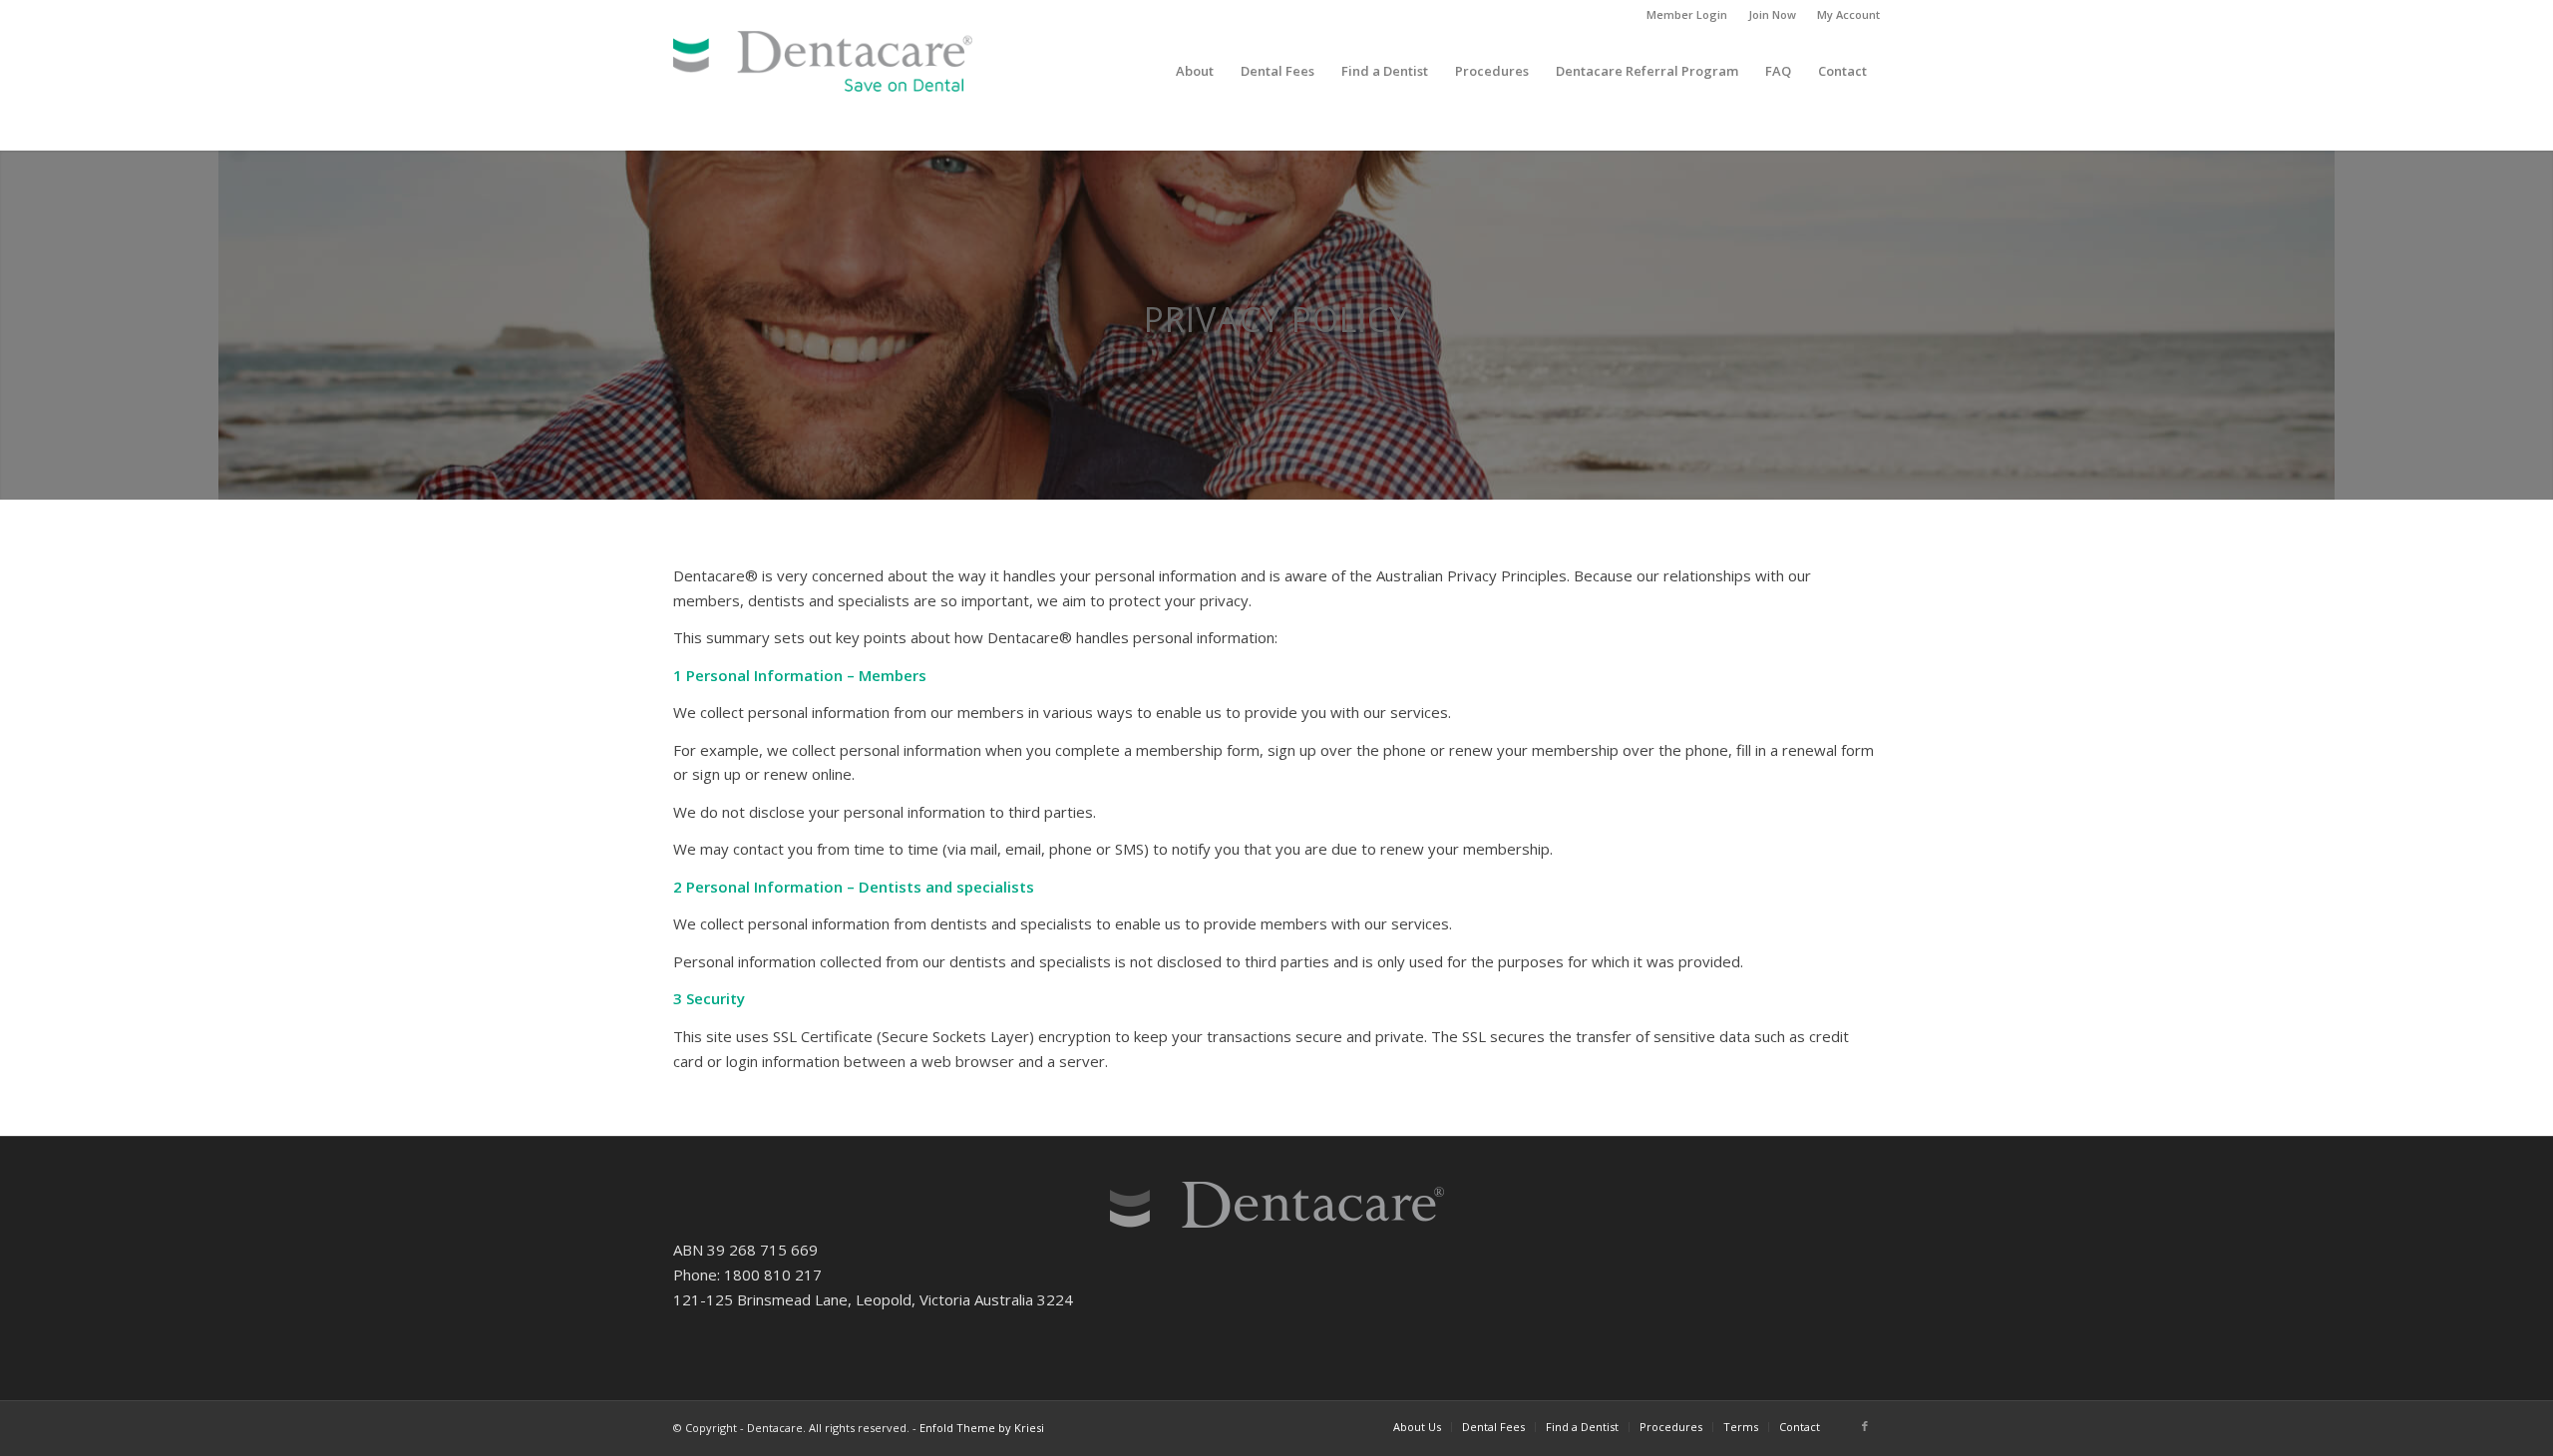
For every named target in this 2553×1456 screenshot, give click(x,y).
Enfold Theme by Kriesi (982, 1428)
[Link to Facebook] (1865, 1426)
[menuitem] (1687, 15)
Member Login (1687, 14)
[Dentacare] (823, 71)
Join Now (1772, 14)
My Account (1848, 14)
